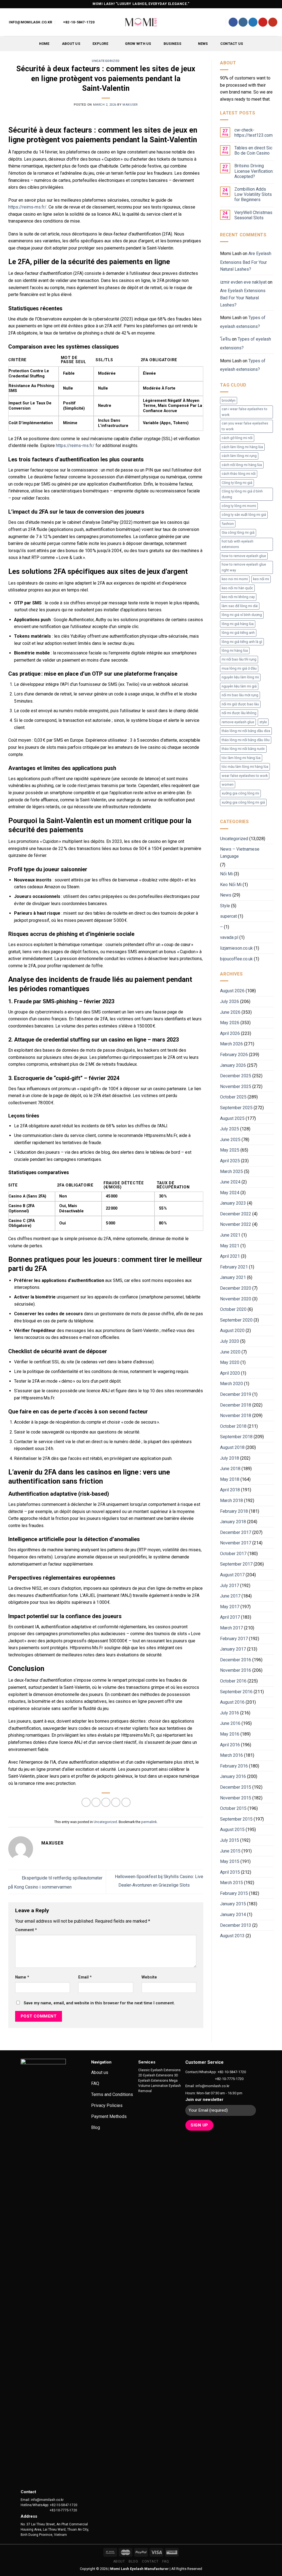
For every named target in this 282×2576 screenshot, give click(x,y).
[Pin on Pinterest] (116, 1802)
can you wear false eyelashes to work (245, 426)
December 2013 (236, 1925)
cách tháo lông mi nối (239, 474)
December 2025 (236, 1076)
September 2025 (236, 1108)
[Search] (219, 22)
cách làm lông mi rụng (239, 456)
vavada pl (229, 937)
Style (225, 906)
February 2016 (234, 1766)
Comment (26, 1930)
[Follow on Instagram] (243, 22)
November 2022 (236, 1224)
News (203, 44)
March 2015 (231, 1883)
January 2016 (233, 1776)
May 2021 (230, 1246)
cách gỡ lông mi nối (237, 438)
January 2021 (233, 1277)
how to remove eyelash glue (244, 556)
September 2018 (236, 1437)
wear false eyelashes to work (245, 776)
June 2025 (230, 1140)
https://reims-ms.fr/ (75, 446)
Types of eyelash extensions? (243, 322)
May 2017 (230, 1607)
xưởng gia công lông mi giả (243, 802)
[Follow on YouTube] (273, 22)
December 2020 (236, 1288)
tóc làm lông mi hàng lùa (241, 758)
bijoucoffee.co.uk (236, 959)
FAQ (166, 2561)
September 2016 (236, 1692)
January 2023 (233, 1203)
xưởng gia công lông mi (240, 793)
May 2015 (230, 1861)
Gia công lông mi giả (238, 532)
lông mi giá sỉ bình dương (242, 615)
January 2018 (233, 1522)
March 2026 (231, 1044)
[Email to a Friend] (106, 1802)
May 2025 (230, 1150)
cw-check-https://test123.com (253, 133)
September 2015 (236, 1819)
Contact (150, 2561)
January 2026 (233, 1065)
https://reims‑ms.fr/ (27, 207)
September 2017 (236, 1564)
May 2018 (230, 1479)
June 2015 (230, 1851)
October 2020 (233, 1309)
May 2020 (230, 1362)
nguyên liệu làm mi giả (239, 686)
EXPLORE (100, 44)
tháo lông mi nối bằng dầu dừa (246, 731)
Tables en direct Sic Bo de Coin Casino (253, 150)
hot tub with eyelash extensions (238, 544)
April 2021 (230, 1256)
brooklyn (229, 400)
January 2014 (233, 1915)
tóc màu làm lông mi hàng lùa (245, 767)
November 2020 (236, 1299)
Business (172, 44)
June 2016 (230, 1723)
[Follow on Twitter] (253, 22)
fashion (228, 524)
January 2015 (233, 1904)
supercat (228, 916)
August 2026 (232, 991)
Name (22, 1977)
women (228, 784)
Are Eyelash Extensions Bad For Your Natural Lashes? (246, 261)
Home (44, 44)
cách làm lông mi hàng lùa (242, 447)
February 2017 (234, 1639)
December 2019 (236, 1394)
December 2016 (236, 1660)
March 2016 (231, 1755)
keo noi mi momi (235, 579)
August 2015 (232, 1830)
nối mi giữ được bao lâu (240, 704)
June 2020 (230, 1352)
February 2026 (234, 1055)
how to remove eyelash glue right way (244, 567)
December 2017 (236, 1532)
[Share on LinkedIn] (126, 1802)
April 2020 (230, 1373)
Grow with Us (138, 44)
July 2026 (230, 1001)
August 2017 (232, 1575)
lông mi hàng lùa (235, 650)
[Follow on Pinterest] (263, 22)
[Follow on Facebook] (233, 22)
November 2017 (236, 1543)
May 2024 (230, 1193)
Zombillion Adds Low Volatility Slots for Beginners (253, 194)
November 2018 (236, 1416)
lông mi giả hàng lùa (238, 624)
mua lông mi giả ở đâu (239, 668)
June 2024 (230, 1182)
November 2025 (236, 1086)
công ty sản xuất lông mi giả (244, 515)
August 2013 (232, 1936)
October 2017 (233, 1554)
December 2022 (236, 1214)
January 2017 (233, 1649)
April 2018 (230, 1490)
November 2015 (236, 1798)
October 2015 (233, 1808)
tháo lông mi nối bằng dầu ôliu (246, 740)
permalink (149, 1822)
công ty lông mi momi (239, 506)
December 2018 (236, 1405)
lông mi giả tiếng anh (238, 633)
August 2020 (232, 1331)
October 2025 (233, 1097)
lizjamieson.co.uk (236, 948)
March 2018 (231, 1501)
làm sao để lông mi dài (240, 606)
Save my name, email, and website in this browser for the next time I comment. (99, 2003)
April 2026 (230, 1033)
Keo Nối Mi (231, 885)
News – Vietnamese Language (240, 853)
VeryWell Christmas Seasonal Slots (253, 215)
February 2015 (234, 1893)
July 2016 (230, 1713)
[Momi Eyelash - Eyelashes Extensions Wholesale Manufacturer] (141, 22)
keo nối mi (261, 579)
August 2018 (232, 1447)
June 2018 (230, 1469)
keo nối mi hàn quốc (237, 588)
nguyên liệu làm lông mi (240, 677)
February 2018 (234, 1511)
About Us (71, 44)
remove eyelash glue (238, 722)
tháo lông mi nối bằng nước (243, 749)
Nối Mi (226, 874)
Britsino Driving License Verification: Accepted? (254, 171)
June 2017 (230, 1596)
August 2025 (232, 1118)
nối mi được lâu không (239, 713)
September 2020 (236, 1320)
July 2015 (230, 1840)
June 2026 (230, 1012)
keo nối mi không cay (238, 597)
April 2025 (230, 1161)
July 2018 (230, 1458)
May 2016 (230, 1734)
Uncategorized (106, 61)
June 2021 (230, 1235)
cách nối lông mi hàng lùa (242, 465)
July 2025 (230, 1129)
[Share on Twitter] (96, 1802)
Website (149, 1977)
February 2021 (234, 1267)
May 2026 (230, 1023)
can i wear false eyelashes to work (245, 412)
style (263, 722)
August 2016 (232, 1702)
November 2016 (236, 1670)
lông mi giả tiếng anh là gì (242, 642)
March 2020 (231, 1384)
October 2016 (233, 1681)
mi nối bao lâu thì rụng (239, 659)
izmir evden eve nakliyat (243, 282)
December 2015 (236, 1787)
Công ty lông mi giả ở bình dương (242, 494)
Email (85, 1977)
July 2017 (230, 1586)
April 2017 (230, 1617)
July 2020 (230, 1341)
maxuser (130, 105)
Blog (133, 2561)
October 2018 (233, 1426)
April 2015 (230, 1872)
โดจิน (225, 339)
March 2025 (231, 1171)
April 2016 (230, 1745)
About (119, 2561)
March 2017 (231, 1628)
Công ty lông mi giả (237, 483)
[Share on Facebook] (86, 1802)
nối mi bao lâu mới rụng (240, 695)
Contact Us (232, 44)
